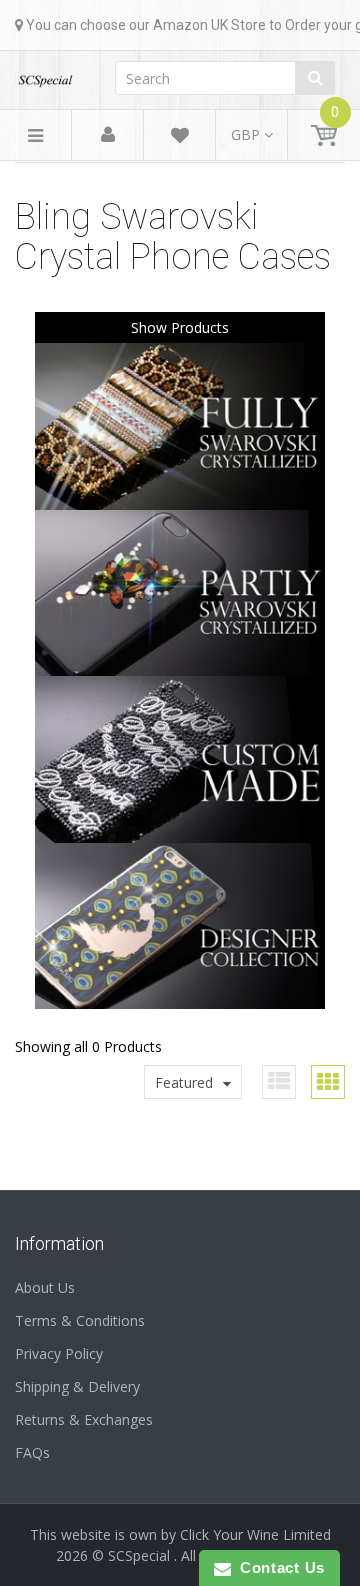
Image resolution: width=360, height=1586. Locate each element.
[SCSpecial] (45, 74)
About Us (45, 1287)
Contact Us (278, 1567)
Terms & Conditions (80, 1320)
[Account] (108, 135)
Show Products (180, 327)
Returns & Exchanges (84, 1419)
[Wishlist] (180, 138)
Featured (184, 1082)
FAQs (32, 1452)
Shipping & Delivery (77, 1386)
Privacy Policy (59, 1353)
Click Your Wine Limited (255, 1534)
